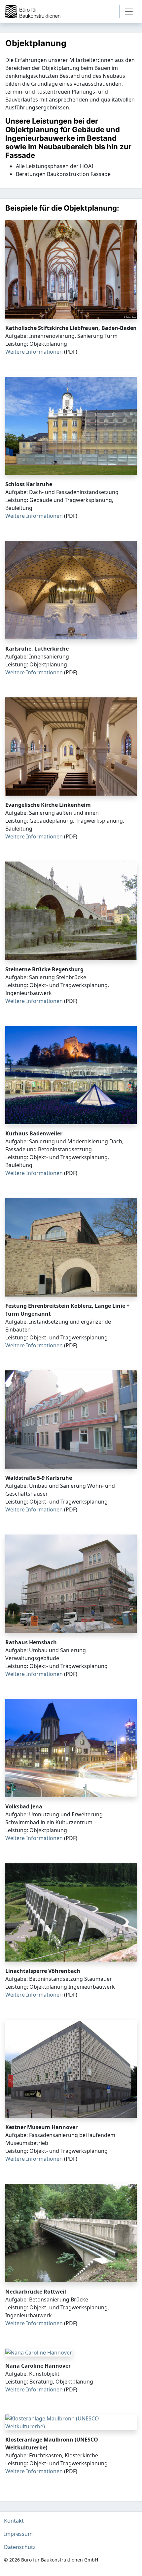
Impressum (18, 2534)
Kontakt (14, 2521)
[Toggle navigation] (129, 12)
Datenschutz (20, 2547)
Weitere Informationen (34, 352)
